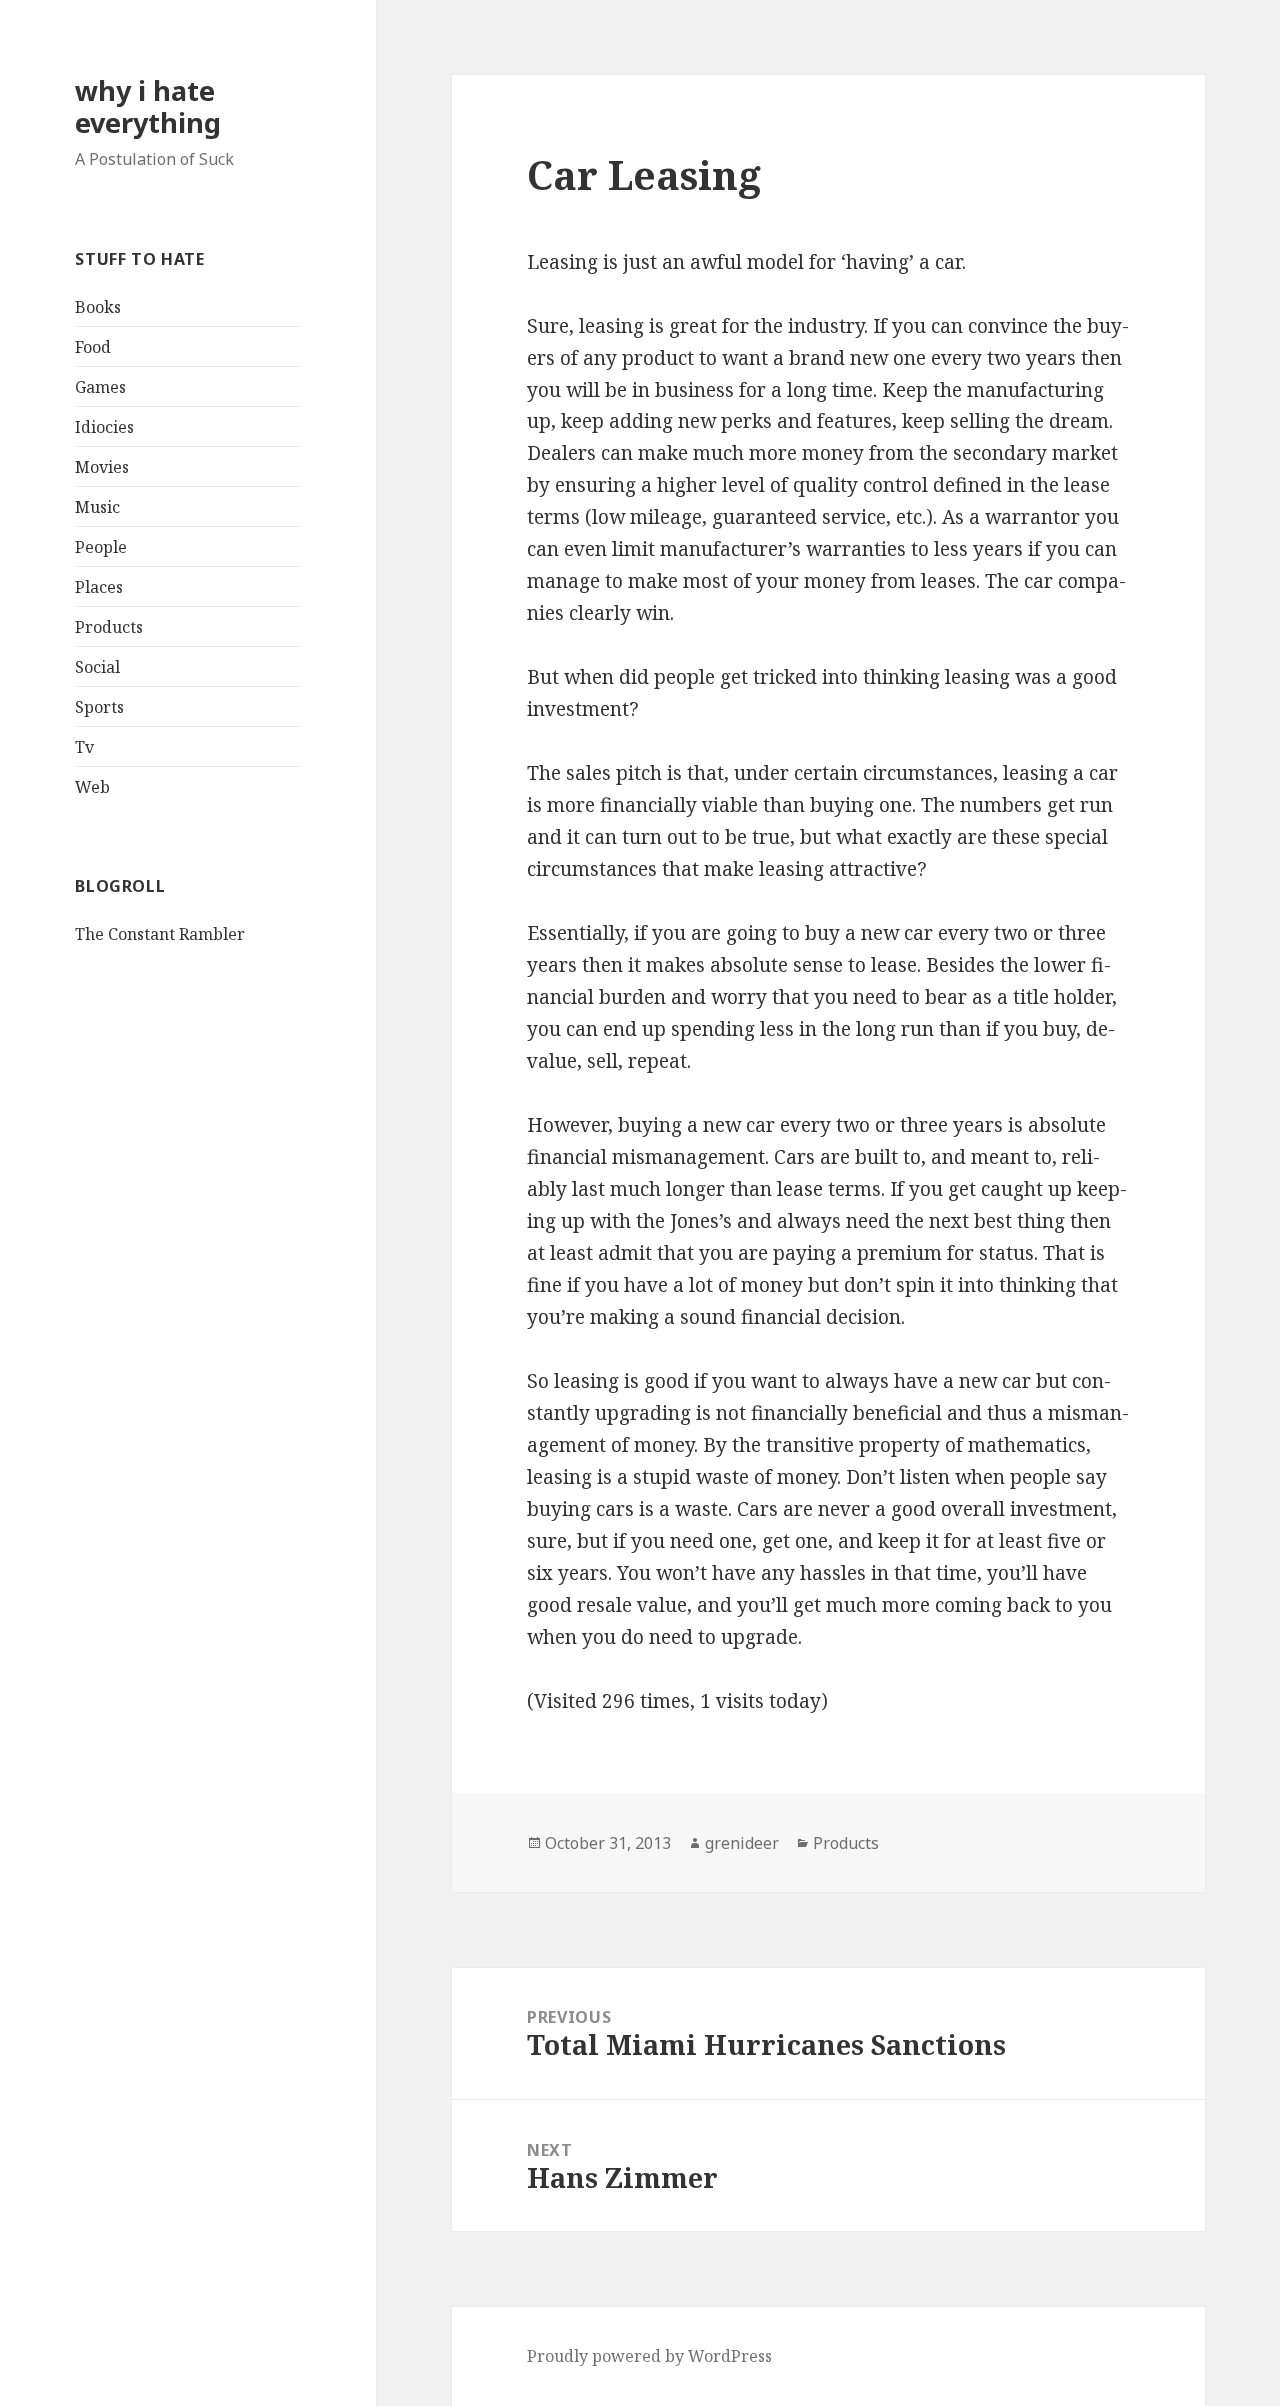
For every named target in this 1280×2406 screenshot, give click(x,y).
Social (97, 667)
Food (93, 347)
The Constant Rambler (160, 934)
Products (109, 627)
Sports (99, 707)
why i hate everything (148, 106)
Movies (102, 467)
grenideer (742, 1843)
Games (100, 387)
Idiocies (104, 427)
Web (92, 787)
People (101, 547)
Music (97, 507)
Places (99, 587)
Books (98, 307)
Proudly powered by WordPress (649, 2356)
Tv (84, 747)
